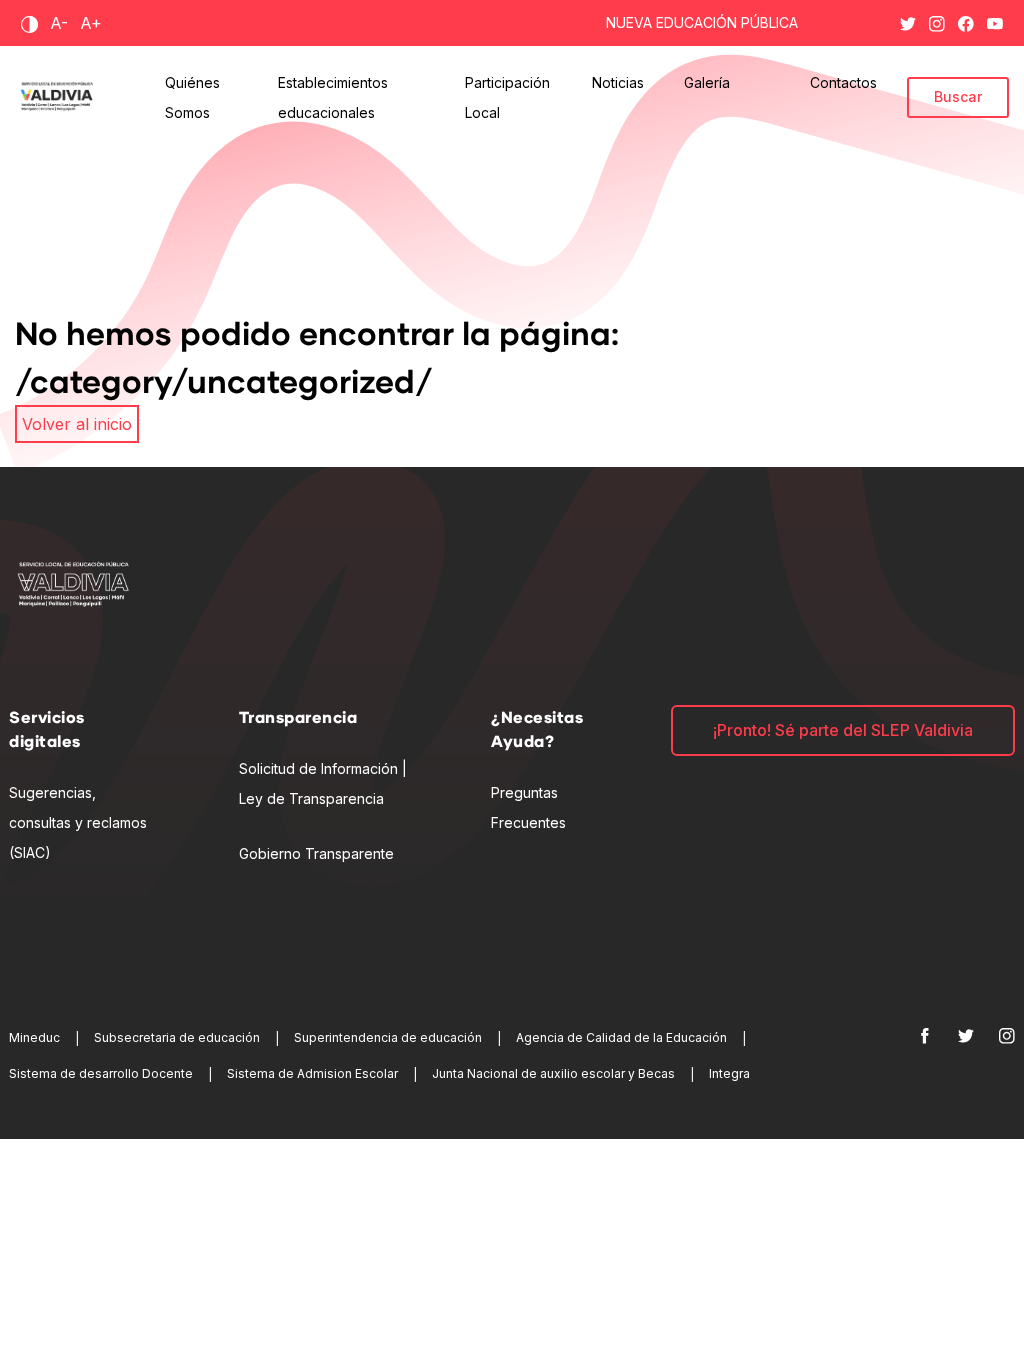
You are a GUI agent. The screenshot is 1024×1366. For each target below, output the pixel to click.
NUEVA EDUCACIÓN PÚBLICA (702, 22)
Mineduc (34, 1037)
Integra (729, 1073)
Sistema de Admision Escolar (312, 1073)
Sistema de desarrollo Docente (101, 1073)
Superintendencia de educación (388, 1037)
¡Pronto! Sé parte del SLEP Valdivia (843, 730)
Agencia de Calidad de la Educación (621, 1037)
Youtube (995, 20)
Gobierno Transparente (316, 853)
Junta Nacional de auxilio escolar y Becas (553, 1073)
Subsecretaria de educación (177, 1037)
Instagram (937, 20)
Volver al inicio (77, 424)
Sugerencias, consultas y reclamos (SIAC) (78, 822)
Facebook (966, 20)
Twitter (908, 20)
